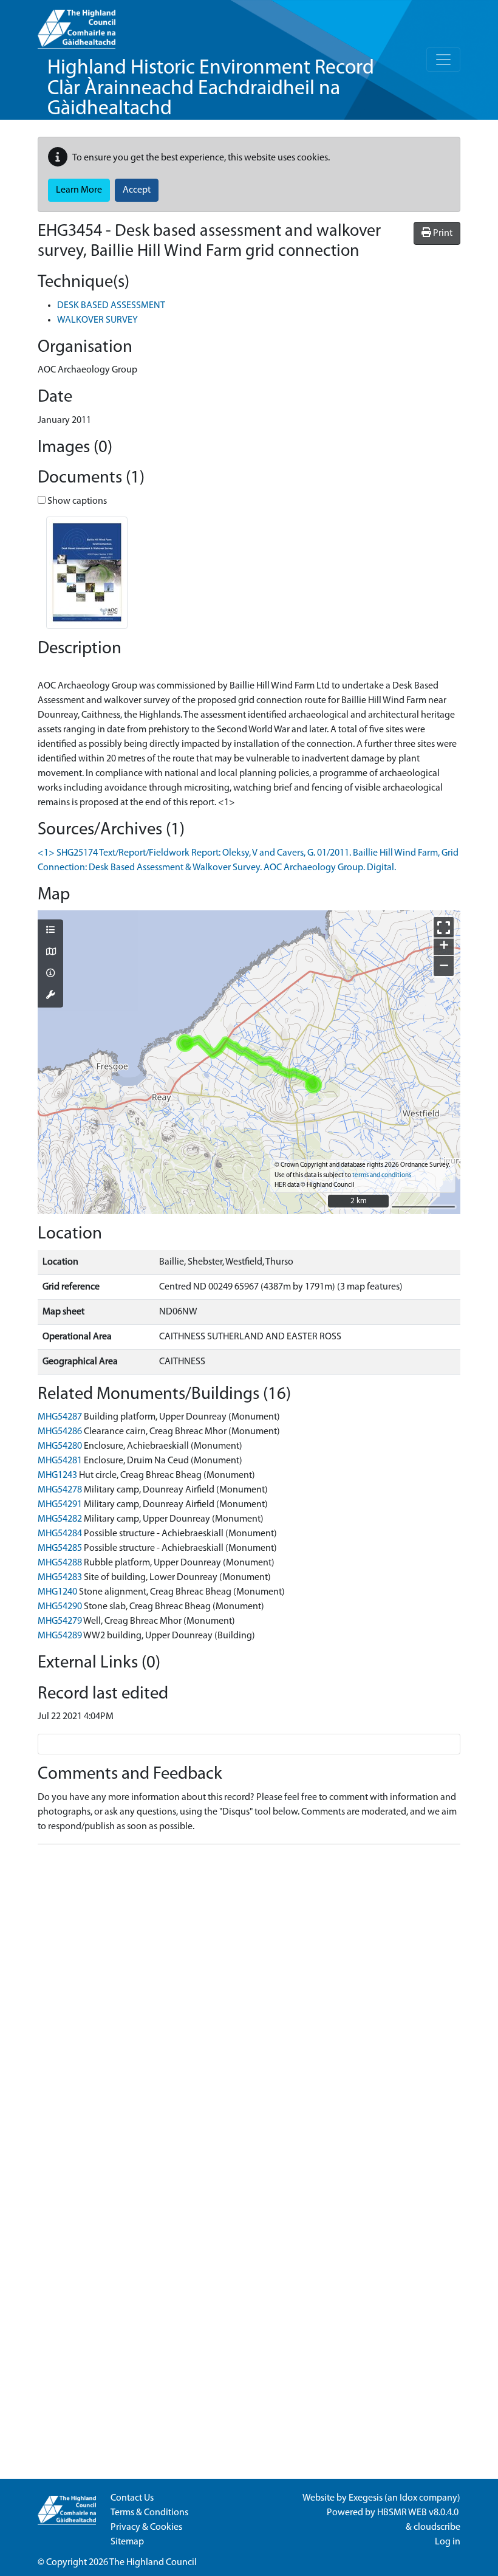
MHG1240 (57, 1592)
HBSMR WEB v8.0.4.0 (419, 2513)
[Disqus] (249, 2006)
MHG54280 (60, 1446)
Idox (408, 2498)
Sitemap (127, 2542)
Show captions (76, 501)
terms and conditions (382, 1176)
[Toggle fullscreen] (444, 927)
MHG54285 (60, 1548)
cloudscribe (437, 2527)
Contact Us (132, 2498)
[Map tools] (50, 996)
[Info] (50, 974)
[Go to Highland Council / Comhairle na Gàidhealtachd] (77, 24)
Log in (448, 2542)
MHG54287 (60, 1417)
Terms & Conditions (149, 2513)
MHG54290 (60, 1607)
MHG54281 (60, 1461)
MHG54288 (60, 1563)
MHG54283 (60, 1578)
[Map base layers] (50, 953)
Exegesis (366, 2498)
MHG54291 (60, 1505)
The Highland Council (153, 2563)
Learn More (79, 190)
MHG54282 (60, 1519)
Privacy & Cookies (146, 2527)
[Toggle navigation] (443, 60)
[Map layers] (50, 931)
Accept (137, 190)
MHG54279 (60, 1621)
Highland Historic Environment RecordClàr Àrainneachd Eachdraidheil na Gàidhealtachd (211, 89)
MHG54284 (60, 1534)
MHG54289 (60, 1636)
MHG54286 (60, 1432)
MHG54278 (60, 1490)
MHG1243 (57, 1475)
